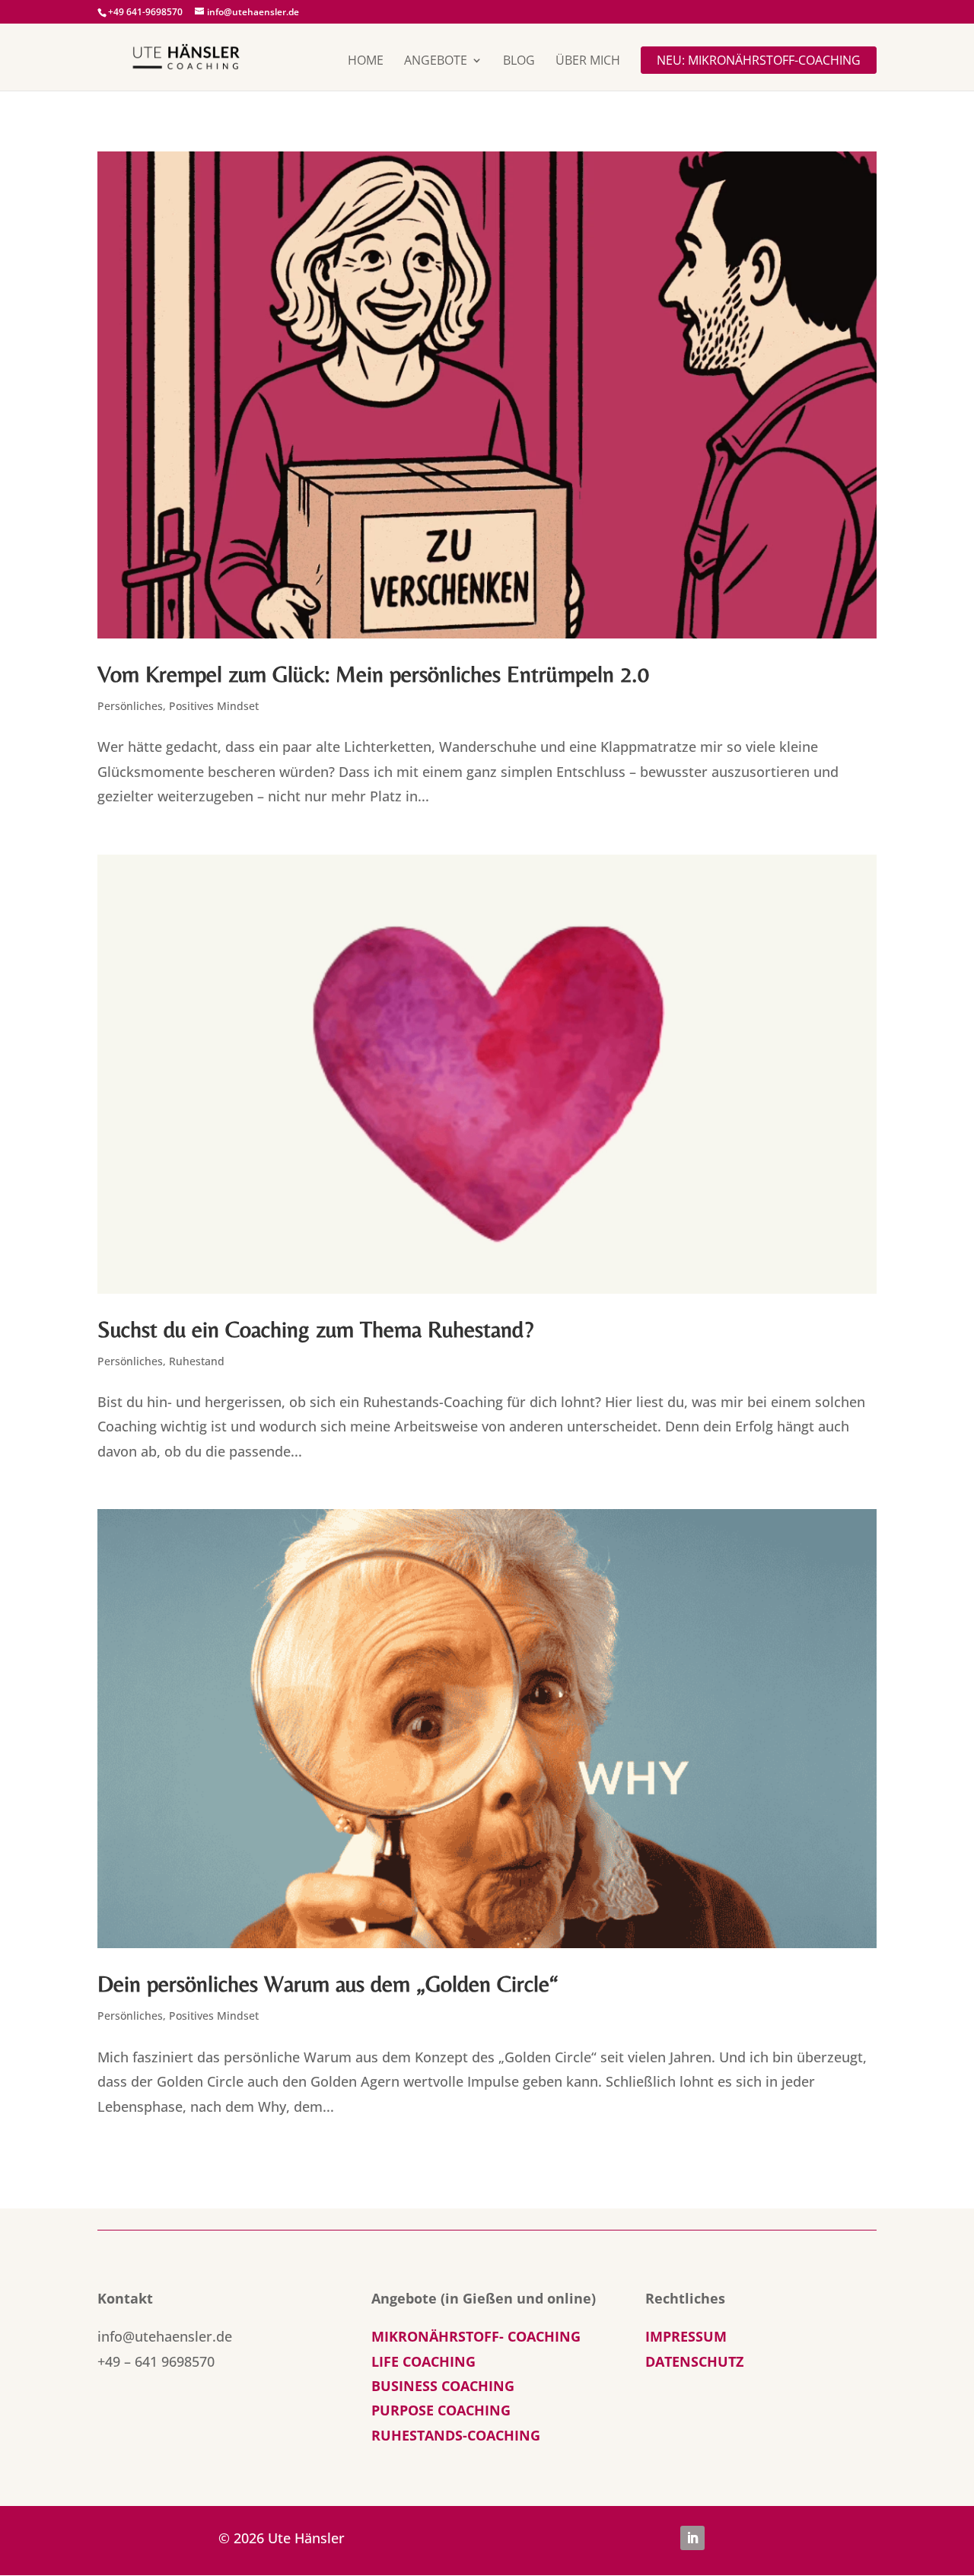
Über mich (588, 62)
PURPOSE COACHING (441, 2410)
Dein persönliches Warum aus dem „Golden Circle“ (328, 1984)
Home (366, 62)
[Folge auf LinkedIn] (692, 2538)
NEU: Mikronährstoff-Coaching (759, 60)
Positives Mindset (214, 706)
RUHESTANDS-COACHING (456, 2435)
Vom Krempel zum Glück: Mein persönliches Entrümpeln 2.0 (373, 674)
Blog (519, 62)
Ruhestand (197, 1361)
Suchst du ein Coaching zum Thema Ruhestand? (315, 1329)
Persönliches (130, 706)
